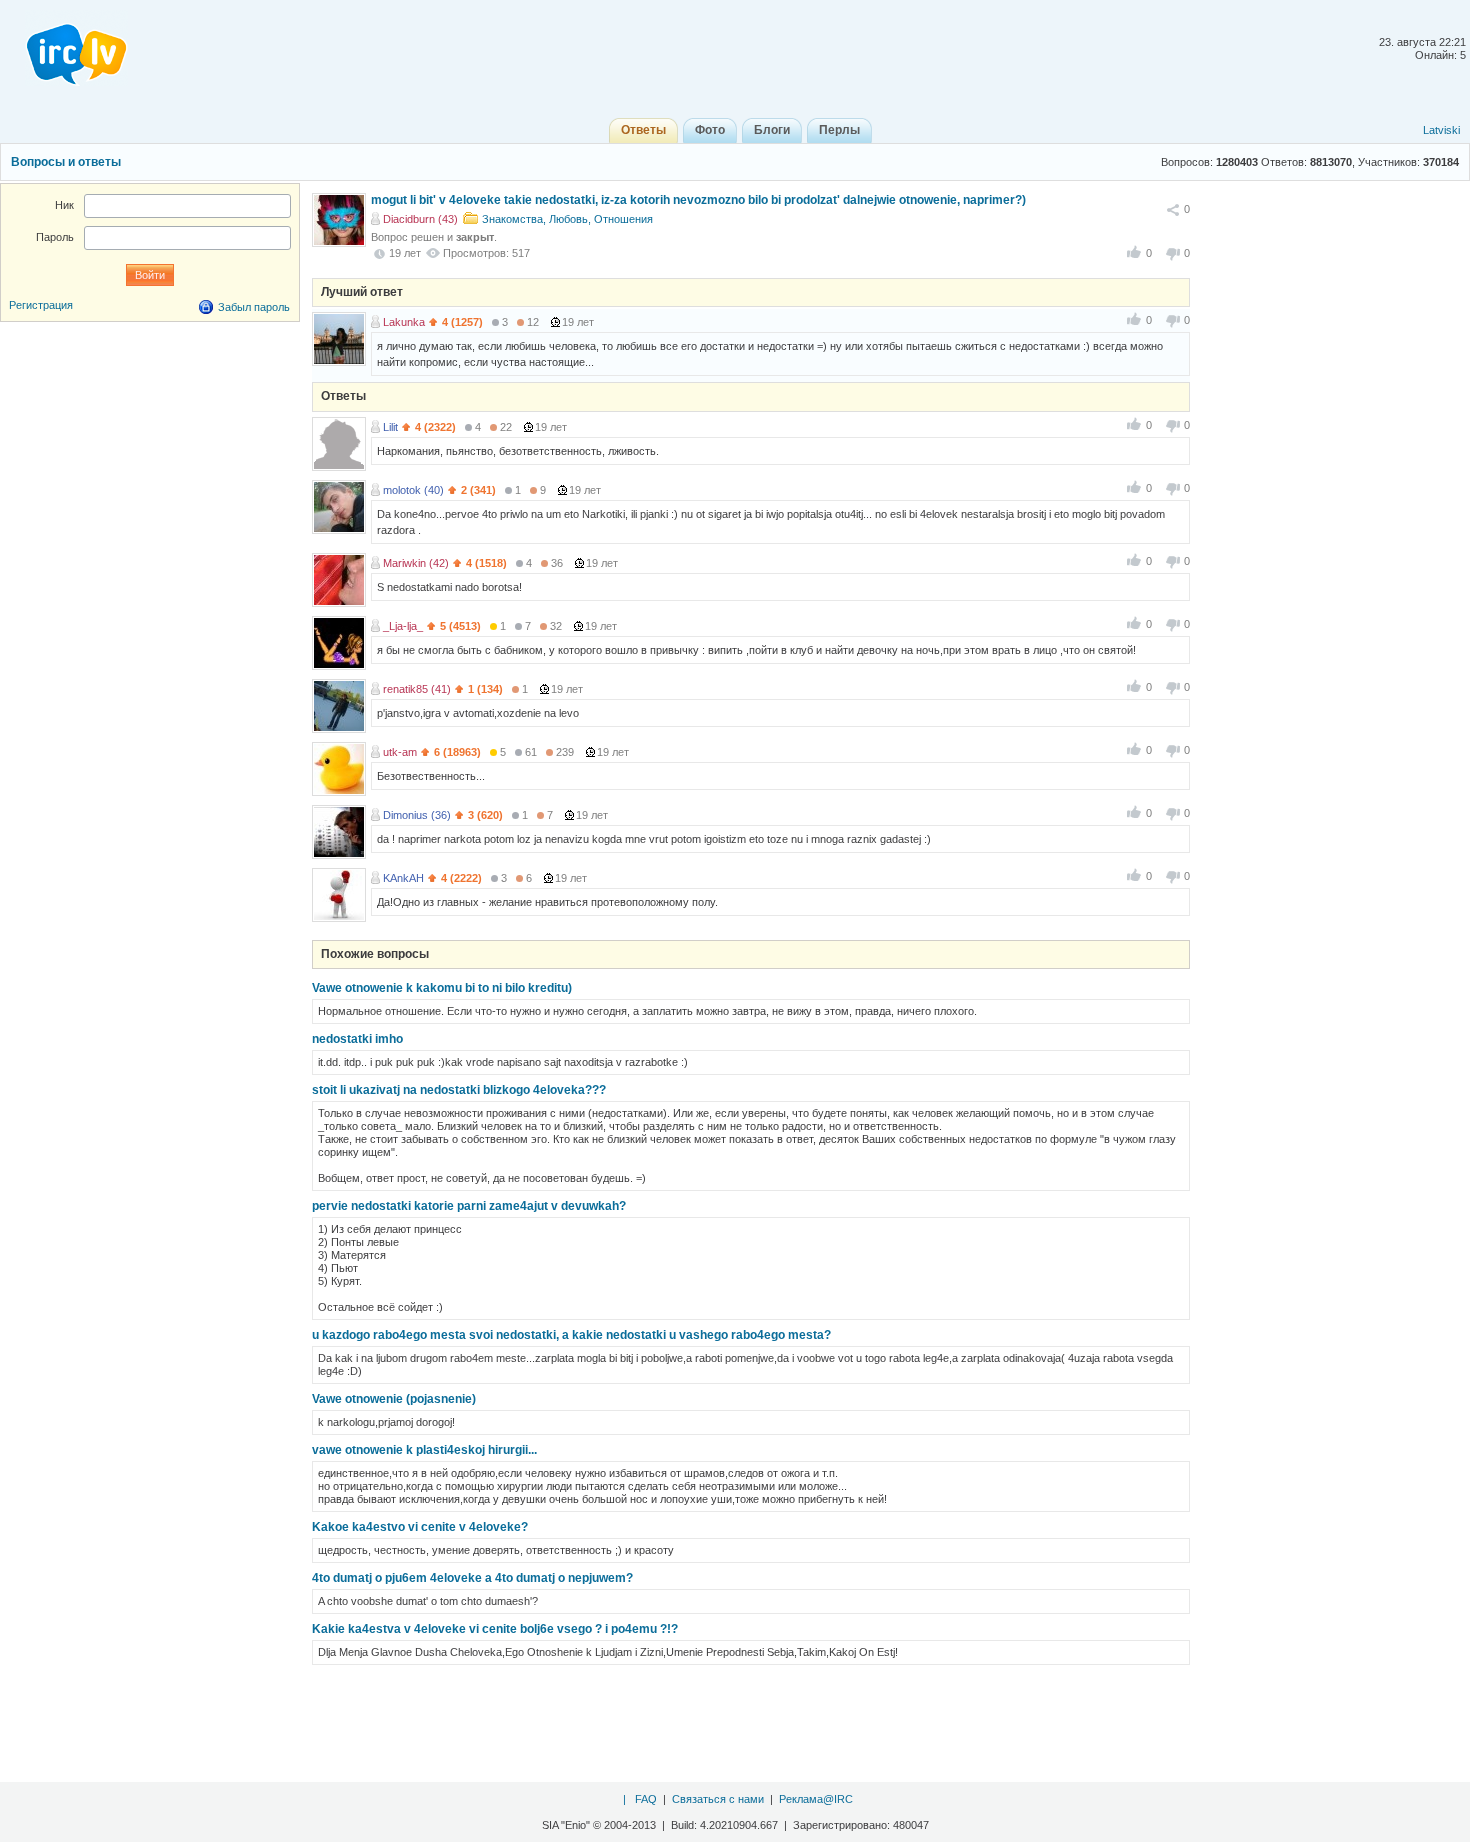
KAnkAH (403, 878)
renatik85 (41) (417, 689)
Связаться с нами (718, 1799)
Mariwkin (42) (416, 563)
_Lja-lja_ (403, 626)
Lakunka (404, 322)
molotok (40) (413, 490)
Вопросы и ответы (66, 162)
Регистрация (41, 305)
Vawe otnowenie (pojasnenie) (394, 1399)
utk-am (400, 752)
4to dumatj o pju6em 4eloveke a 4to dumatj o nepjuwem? (472, 1578)
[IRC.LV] (64, 48)
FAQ (646, 1799)
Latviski (1441, 130)
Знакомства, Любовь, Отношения (567, 219)
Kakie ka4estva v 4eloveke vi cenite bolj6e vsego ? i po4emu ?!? (495, 1629)
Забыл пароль (254, 307)
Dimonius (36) (417, 815)
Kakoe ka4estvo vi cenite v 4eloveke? (420, 1527)
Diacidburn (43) (420, 219)
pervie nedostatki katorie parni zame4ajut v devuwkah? (469, 1206)
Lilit (390, 427)
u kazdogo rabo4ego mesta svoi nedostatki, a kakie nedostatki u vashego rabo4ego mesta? (571, 1335)
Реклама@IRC (816, 1799)
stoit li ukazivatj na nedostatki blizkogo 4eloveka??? (459, 1090)
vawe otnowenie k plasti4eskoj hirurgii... (424, 1450)
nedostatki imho (357, 1039)
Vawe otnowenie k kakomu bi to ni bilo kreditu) (442, 988)
